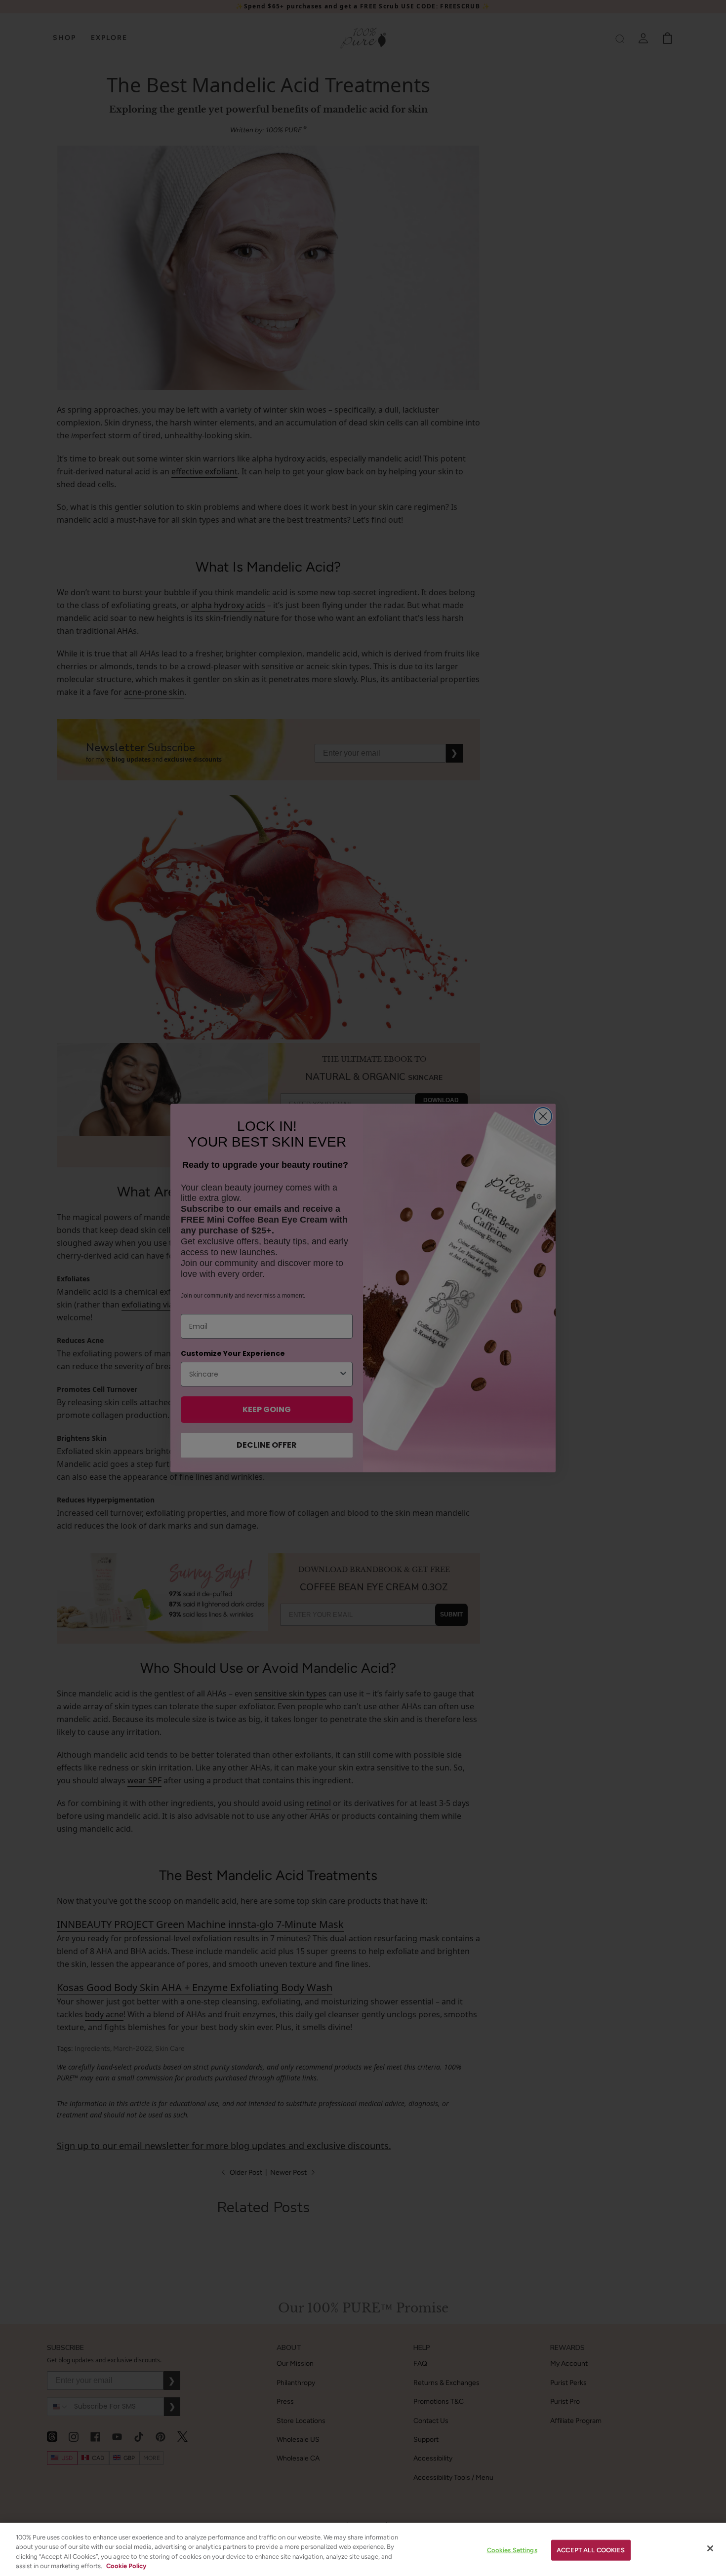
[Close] (710, 2548)
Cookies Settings (512, 2550)
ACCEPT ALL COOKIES (591, 2550)
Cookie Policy (126, 2566)
